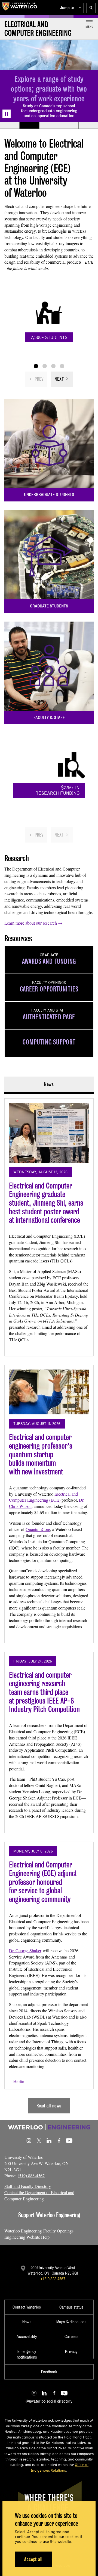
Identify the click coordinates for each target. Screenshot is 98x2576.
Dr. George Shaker (25, 1950)
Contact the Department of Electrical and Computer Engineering (39, 2195)
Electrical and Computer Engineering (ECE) (43, 1497)
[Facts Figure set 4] (62, 366)
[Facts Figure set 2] (45, 366)
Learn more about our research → (33, 923)
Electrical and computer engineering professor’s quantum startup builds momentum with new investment (41, 1454)
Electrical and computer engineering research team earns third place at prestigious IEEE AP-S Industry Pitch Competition (44, 1692)
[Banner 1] (10, 126)
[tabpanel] (49, 1604)
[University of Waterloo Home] (20, 8)
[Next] (62, 379)
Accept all (33, 2559)
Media (19, 2082)
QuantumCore (38, 1529)
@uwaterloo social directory (49, 2401)
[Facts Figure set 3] (53, 366)
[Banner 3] (49, 126)
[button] (71, 8)
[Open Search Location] (91, 8)
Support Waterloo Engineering (49, 2215)
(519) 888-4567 (31, 2176)
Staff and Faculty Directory (28, 2186)
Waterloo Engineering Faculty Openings (39, 2231)
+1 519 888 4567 (53, 2279)
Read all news (49, 2106)
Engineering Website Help (27, 2237)
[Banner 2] (29, 126)
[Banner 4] (69, 126)
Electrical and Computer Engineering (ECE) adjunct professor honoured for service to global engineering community (43, 1882)
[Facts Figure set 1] (36, 366)
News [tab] (49, 1084)
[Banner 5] (88, 126)
